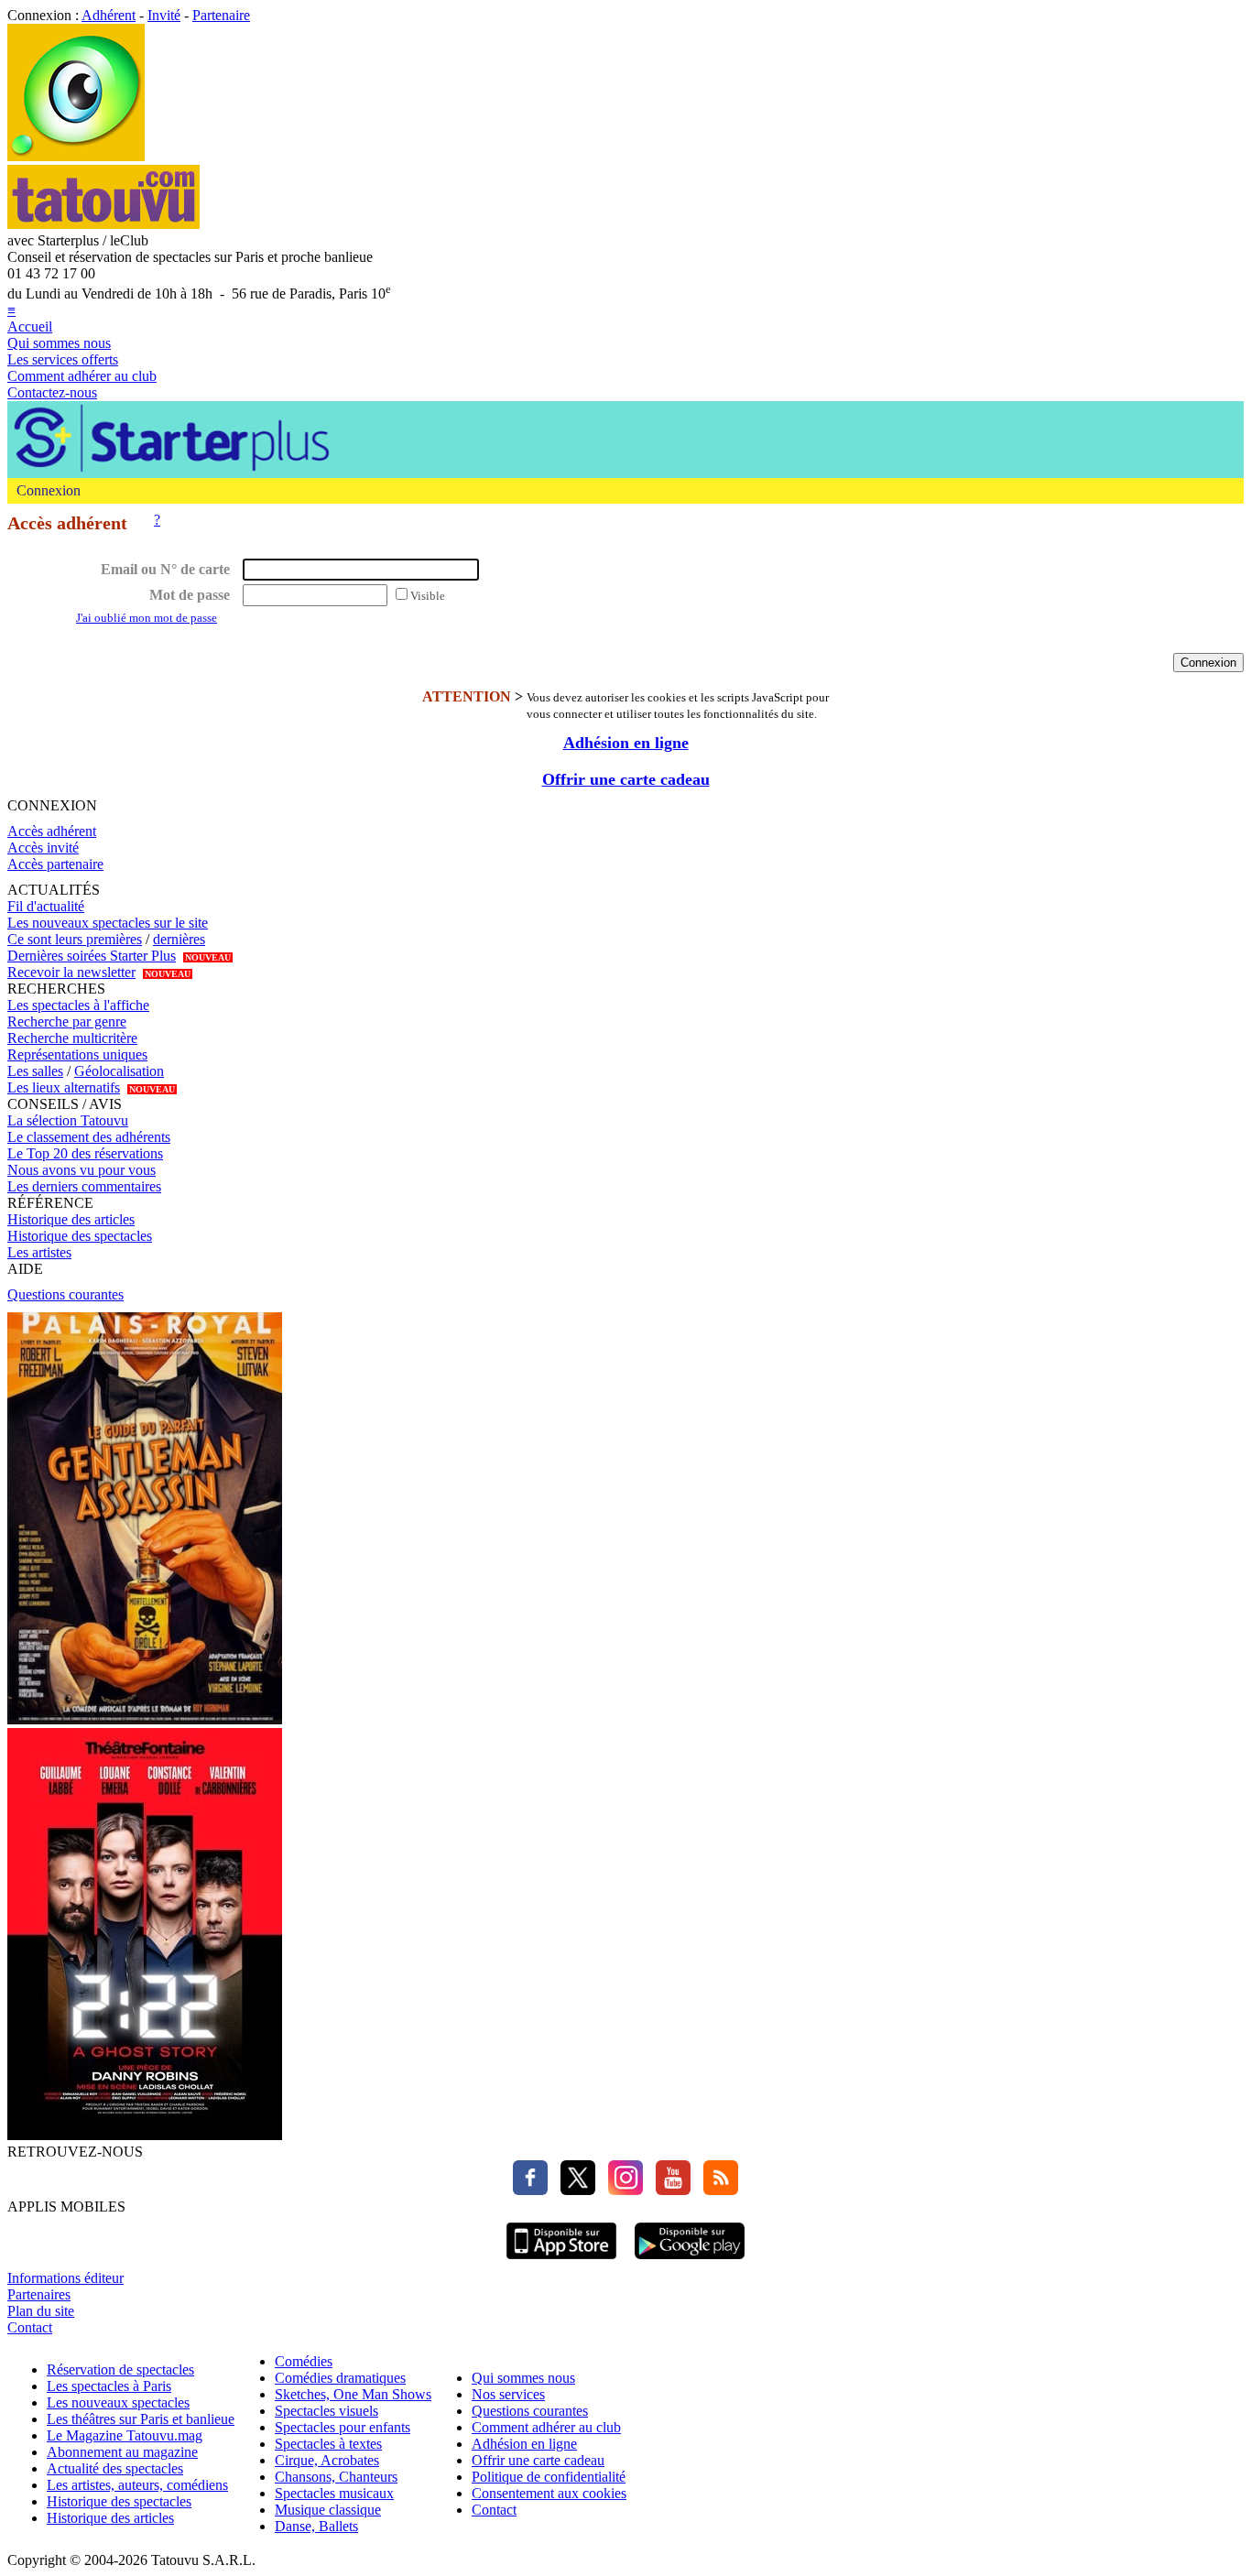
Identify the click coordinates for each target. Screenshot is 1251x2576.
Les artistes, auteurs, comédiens (137, 2485)
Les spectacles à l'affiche (78, 1005)
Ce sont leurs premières (75, 939)
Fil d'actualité (46, 906)
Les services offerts (63, 359)
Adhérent (109, 15)
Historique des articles (71, 1219)
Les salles (35, 1071)
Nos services (508, 2394)
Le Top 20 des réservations (85, 1153)
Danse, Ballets (316, 2526)
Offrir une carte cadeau (626, 779)
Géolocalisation (119, 1071)
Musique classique (328, 2510)
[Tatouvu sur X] (573, 2190)
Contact (30, 2327)
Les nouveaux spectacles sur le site (108, 923)
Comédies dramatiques (340, 2378)
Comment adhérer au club (82, 376)
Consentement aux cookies (549, 2493)
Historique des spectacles (80, 1236)
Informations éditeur (65, 2278)
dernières (179, 939)
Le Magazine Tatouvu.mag (125, 2435)
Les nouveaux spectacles (118, 2402)
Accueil (30, 326)
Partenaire (221, 15)
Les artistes (39, 1252)
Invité (164, 15)
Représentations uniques (77, 1054)
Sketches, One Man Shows (353, 2394)
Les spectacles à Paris (109, 2386)
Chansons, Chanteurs (336, 2477)
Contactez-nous (52, 392)
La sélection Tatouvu (68, 1120)
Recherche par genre (67, 1022)
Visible (428, 596)
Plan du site (41, 2311)
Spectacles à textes (328, 2444)
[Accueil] (76, 156)
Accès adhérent (52, 831)
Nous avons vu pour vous (82, 1170)
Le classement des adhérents (89, 1137)
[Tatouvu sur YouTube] (669, 2190)
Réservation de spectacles (120, 2369)
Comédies (304, 2361)
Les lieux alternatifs (64, 1087)
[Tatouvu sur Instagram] (621, 2190)
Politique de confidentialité (549, 2477)
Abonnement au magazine (122, 2452)
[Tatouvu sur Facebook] (530, 2190)
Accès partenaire (55, 864)
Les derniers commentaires (84, 1186)
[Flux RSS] (716, 2190)
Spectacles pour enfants (343, 2427)
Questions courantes (65, 1294)
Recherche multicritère (72, 1038)
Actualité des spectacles (115, 2468)
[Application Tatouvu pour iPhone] (561, 2261)
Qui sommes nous (59, 343)
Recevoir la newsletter (71, 972)
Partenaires (39, 2294)
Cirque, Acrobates (327, 2460)
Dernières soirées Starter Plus (92, 956)
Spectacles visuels (326, 2411)
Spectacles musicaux (334, 2493)
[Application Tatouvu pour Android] (690, 2261)
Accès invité (43, 848)
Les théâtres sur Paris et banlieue (141, 2419)
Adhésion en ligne (626, 743)
